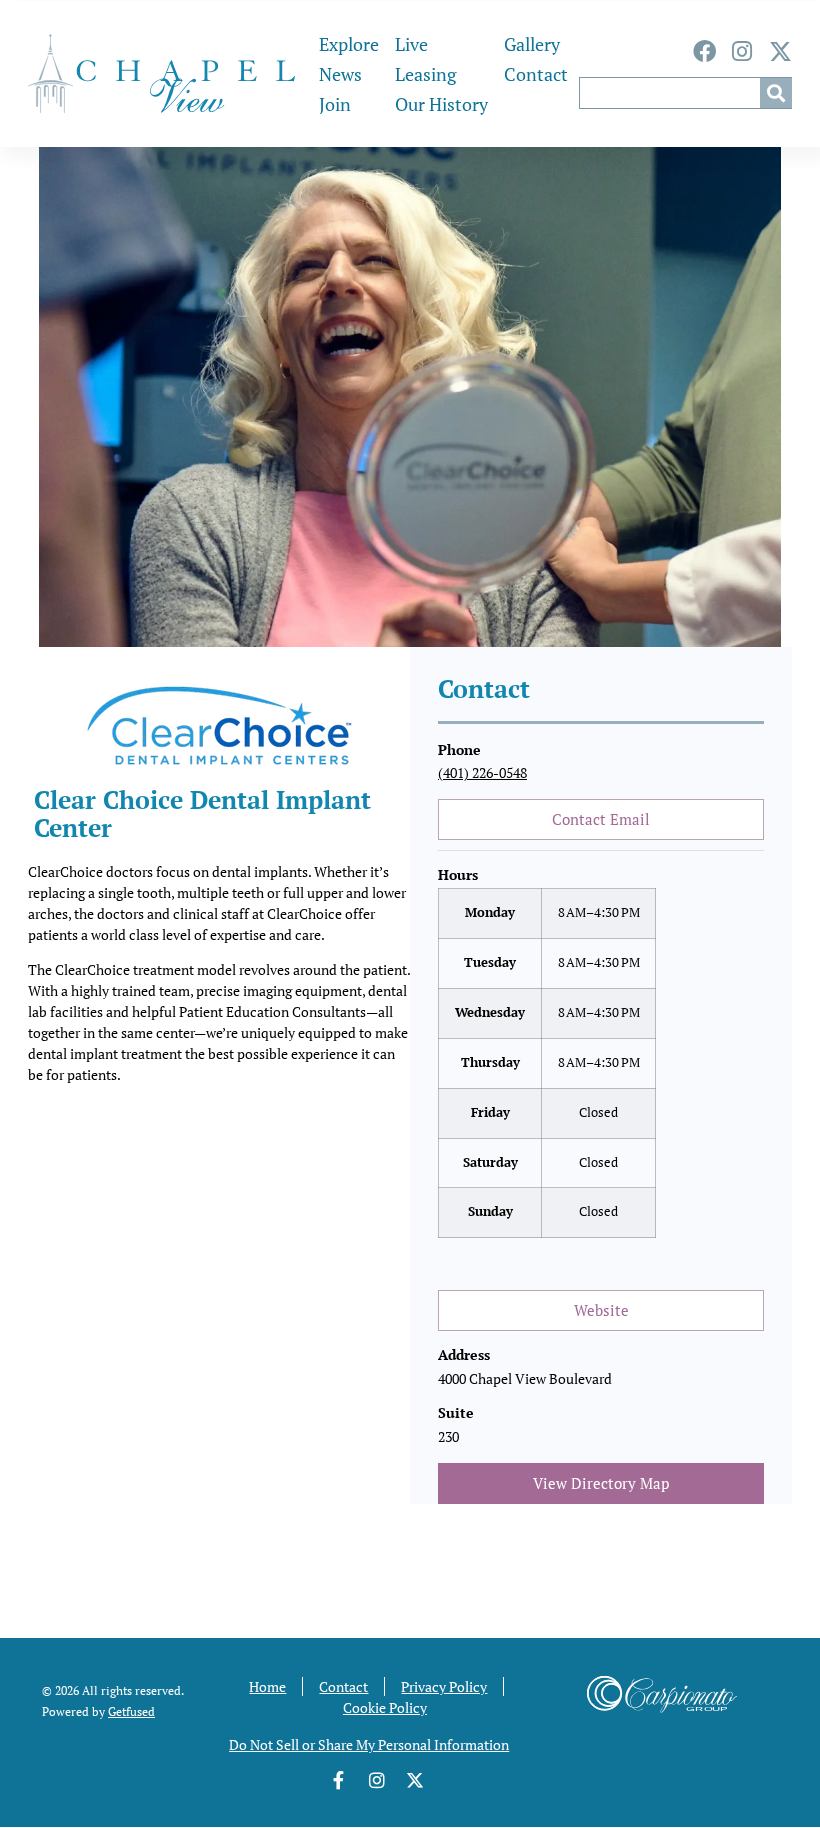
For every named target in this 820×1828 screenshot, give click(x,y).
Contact (536, 74)
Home (267, 1686)
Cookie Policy (385, 1707)
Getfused (131, 1711)
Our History (441, 104)
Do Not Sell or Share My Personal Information (369, 1744)
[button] (547, 1263)
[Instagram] (742, 51)
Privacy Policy (444, 1686)
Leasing (425, 74)
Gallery (532, 44)
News (340, 74)
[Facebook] (704, 51)
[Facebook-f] (339, 1780)
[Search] (776, 93)
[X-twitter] (780, 51)
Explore (349, 44)
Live (411, 44)
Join (335, 104)
